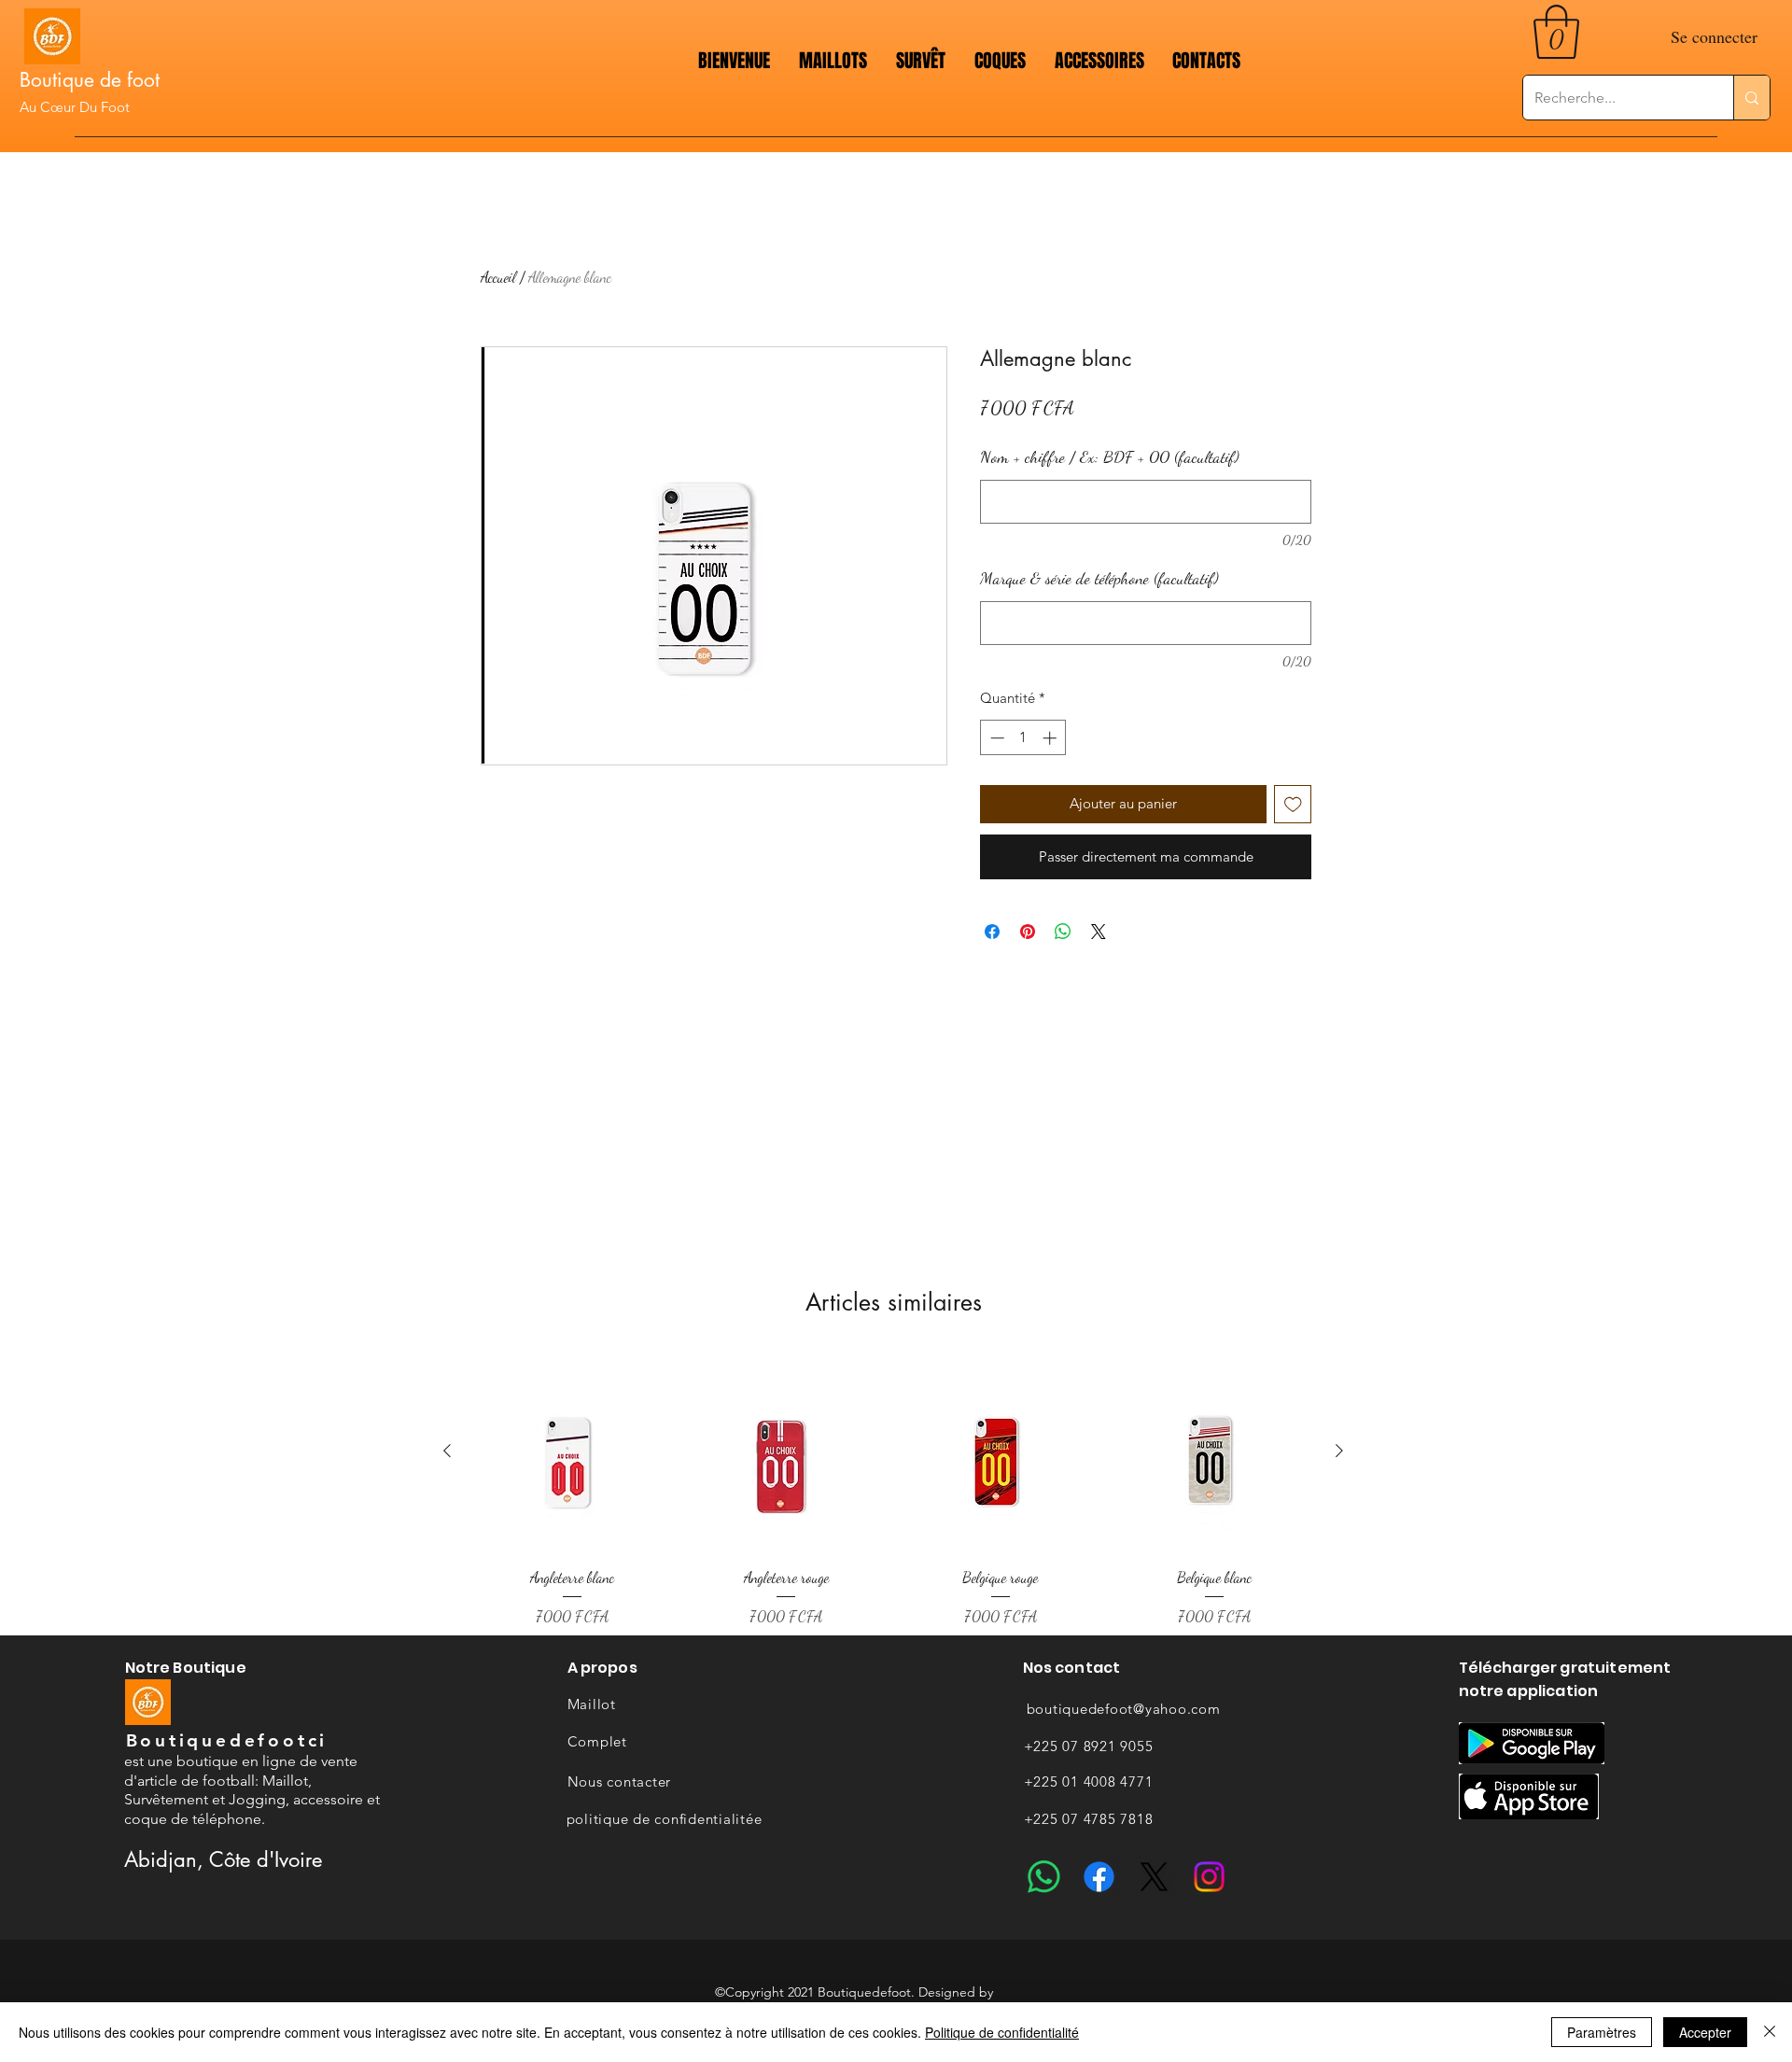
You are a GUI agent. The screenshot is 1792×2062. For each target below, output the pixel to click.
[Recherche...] (1751, 98)
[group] (893, 1490)
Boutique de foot (90, 80)
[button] (1556, 32)
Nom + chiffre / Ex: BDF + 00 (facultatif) (1110, 456)
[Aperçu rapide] (572, 1452)
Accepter (1705, 2032)
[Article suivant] (1339, 1451)
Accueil (498, 277)
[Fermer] (1770, 2032)
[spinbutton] (1023, 738)
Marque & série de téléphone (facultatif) (1099, 578)
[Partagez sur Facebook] (992, 932)
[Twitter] (1154, 1877)
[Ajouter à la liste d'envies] (1293, 804)
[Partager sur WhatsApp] (1063, 932)
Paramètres (1602, 2032)
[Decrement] (995, 738)
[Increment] (1051, 738)
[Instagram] (1209, 1877)
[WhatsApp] (1044, 1877)
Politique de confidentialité (1002, 2032)
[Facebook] (1099, 1877)
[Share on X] (1099, 932)
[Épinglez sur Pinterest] (1028, 932)
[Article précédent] (447, 1451)
